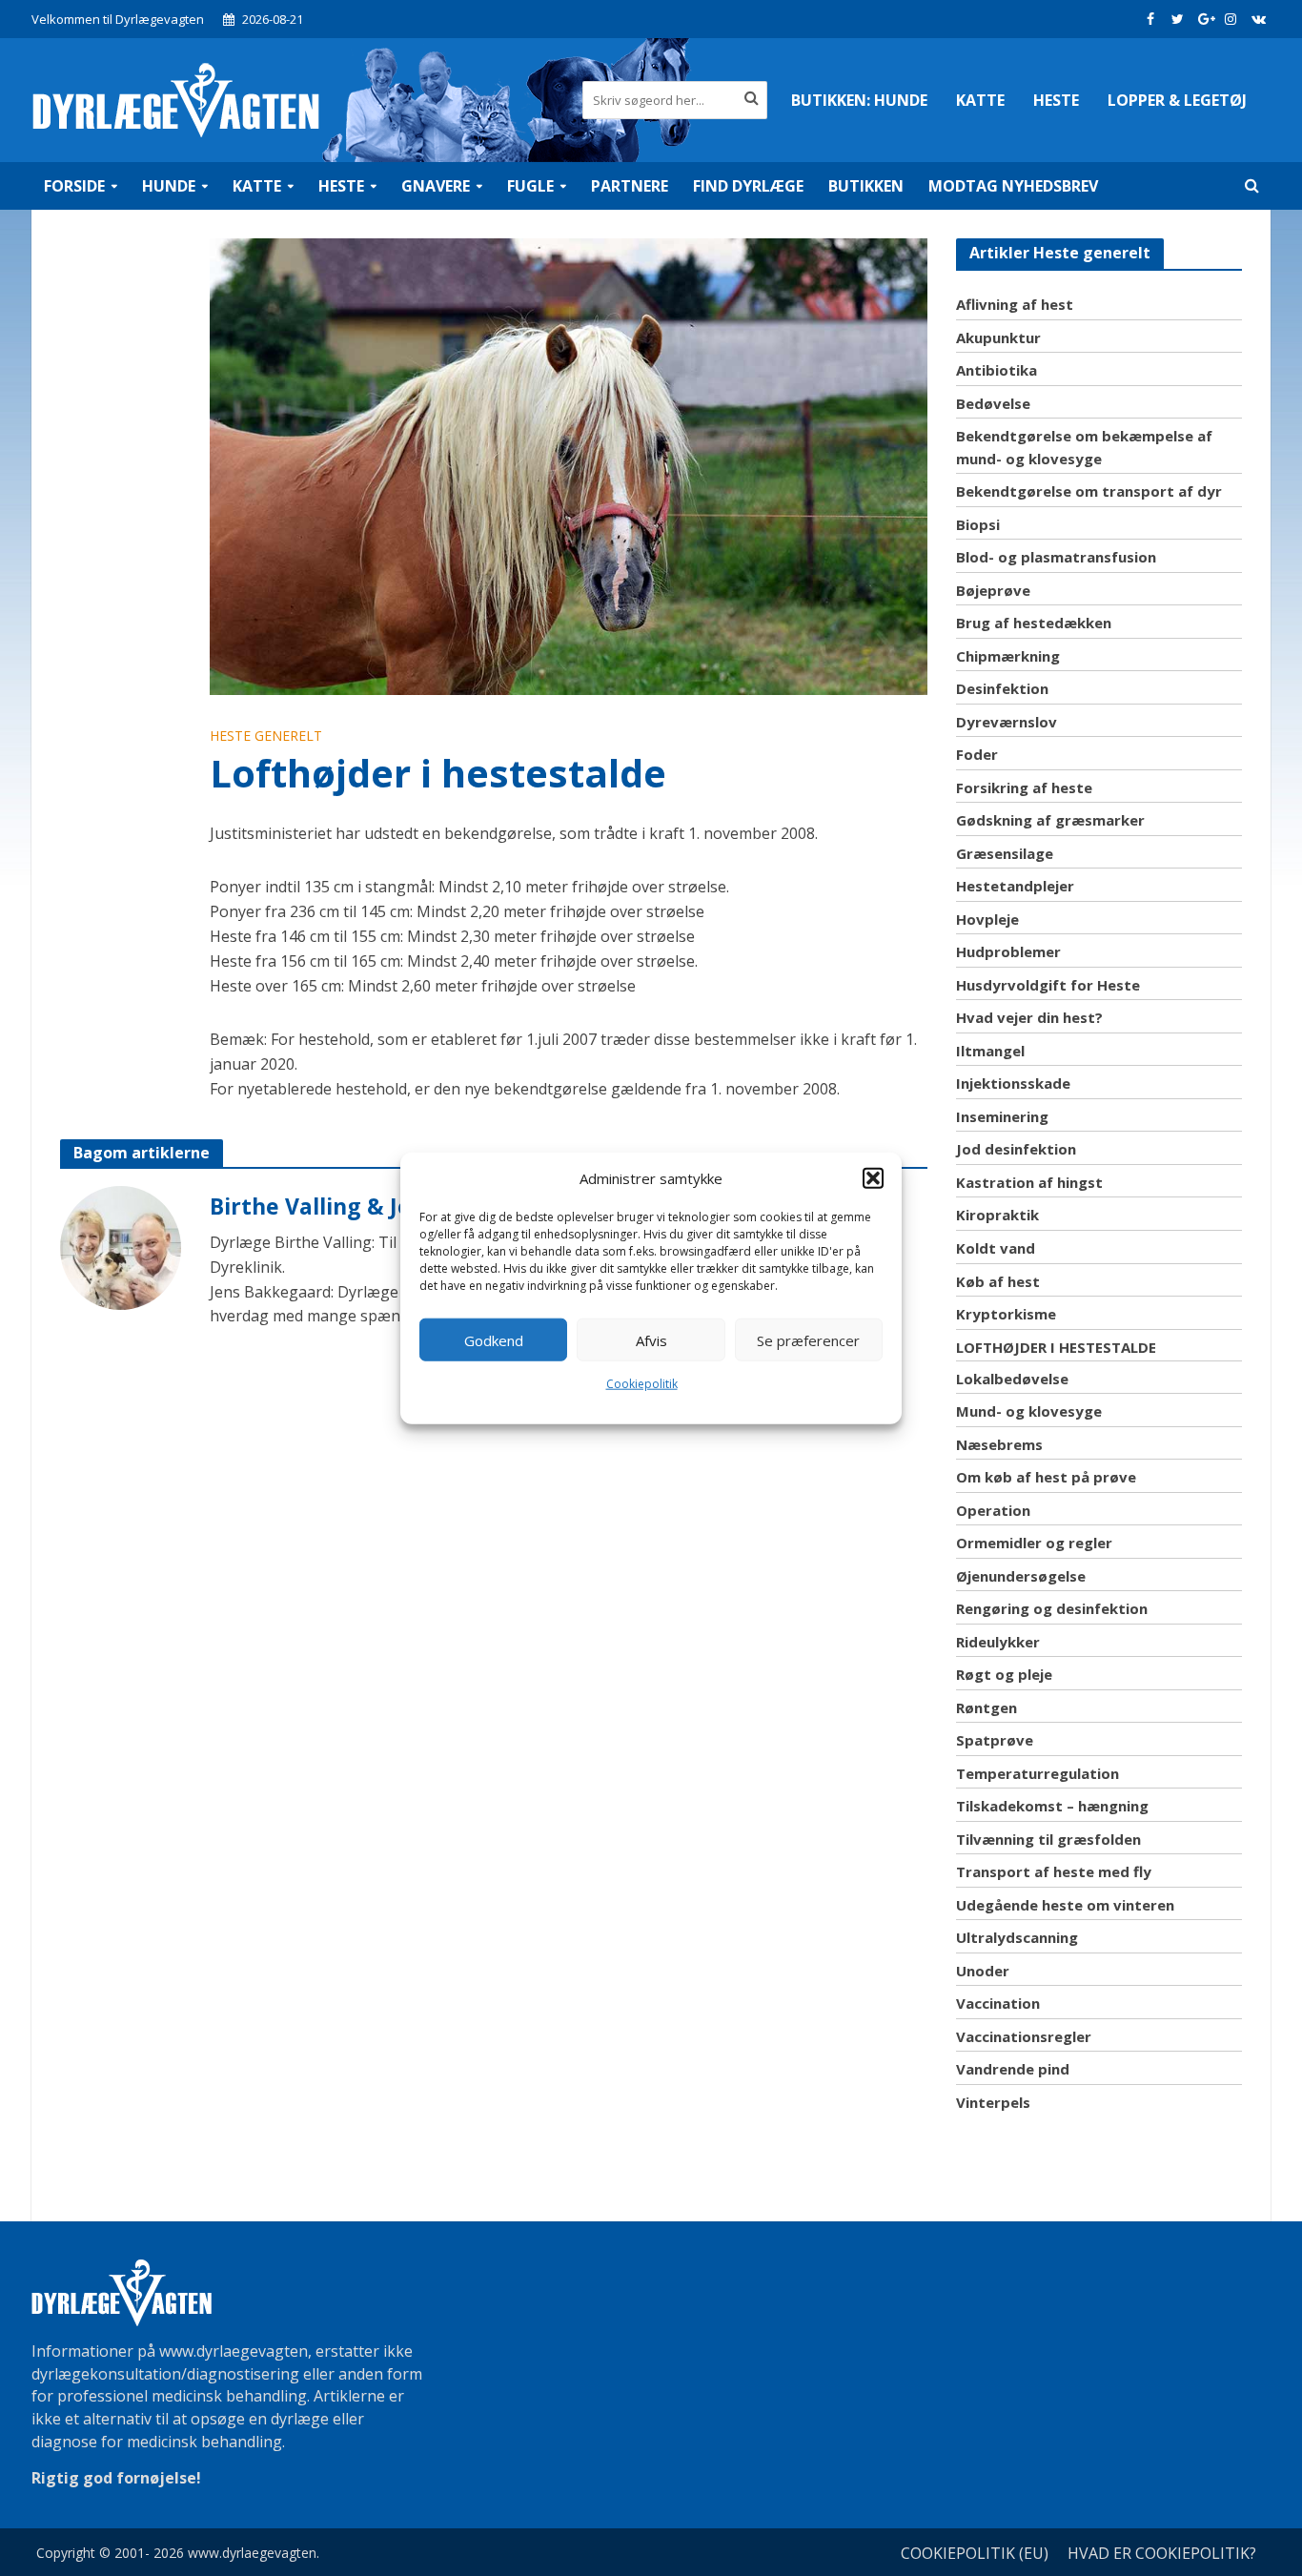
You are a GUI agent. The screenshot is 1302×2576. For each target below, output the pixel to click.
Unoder (983, 1971)
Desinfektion (1002, 688)
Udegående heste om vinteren (1065, 1905)
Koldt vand (996, 1248)
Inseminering (1002, 1116)
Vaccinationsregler (1024, 2036)
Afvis (651, 1339)
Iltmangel (990, 1051)
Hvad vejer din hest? (1029, 1017)
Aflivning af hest (1015, 304)
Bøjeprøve (993, 590)
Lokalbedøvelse (1012, 1379)
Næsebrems (999, 1444)
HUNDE (169, 186)
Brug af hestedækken (1034, 623)
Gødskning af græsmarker (1050, 820)
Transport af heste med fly (1054, 1871)
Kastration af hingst (1029, 1182)
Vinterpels (993, 2102)
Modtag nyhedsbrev (1013, 186)
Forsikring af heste (1024, 787)
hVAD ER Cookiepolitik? (1162, 2553)
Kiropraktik (997, 1215)
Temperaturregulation (1038, 1773)
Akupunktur (998, 337)
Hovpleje (987, 919)
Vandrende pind (1013, 2069)
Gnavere (436, 186)
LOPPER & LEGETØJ (1177, 100)
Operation (993, 1510)
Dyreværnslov (1007, 722)
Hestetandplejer (1015, 886)
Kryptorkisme (1006, 1314)
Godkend (494, 1339)
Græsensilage (1005, 853)
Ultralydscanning (1017, 1937)
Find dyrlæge (748, 186)
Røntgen (987, 1707)
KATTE (980, 100)
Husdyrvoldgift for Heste (1048, 985)
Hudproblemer (1008, 951)
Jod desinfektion (1016, 1149)
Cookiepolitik (642, 1384)
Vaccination (998, 2003)
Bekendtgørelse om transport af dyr (1089, 491)
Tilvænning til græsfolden (1048, 1839)
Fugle (530, 186)
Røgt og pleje (1004, 1674)
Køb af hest (998, 1281)
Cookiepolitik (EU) (975, 2553)
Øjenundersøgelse (1021, 1576)
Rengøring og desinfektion (1052, 1608)
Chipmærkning (1008, 656)
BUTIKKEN (866, 186)
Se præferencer (808, 1339)
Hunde (859, 100)
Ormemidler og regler (1034, 1543)
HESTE (1056, 100)
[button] (873, 1178)
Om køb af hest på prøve (1046, 1477)
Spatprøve (995, 1740)
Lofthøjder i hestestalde (1056, 1347)
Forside (74, 186)
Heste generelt (266, 736)
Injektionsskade (1013, 1083)
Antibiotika (997, 370)
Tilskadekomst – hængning (1052, 1806)
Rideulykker (998, 1642)
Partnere (630, 186)
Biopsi (978, 524)
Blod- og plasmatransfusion (1056, 557)
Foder (977, 754)
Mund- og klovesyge (1029, 1411)
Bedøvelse (993, 403)
